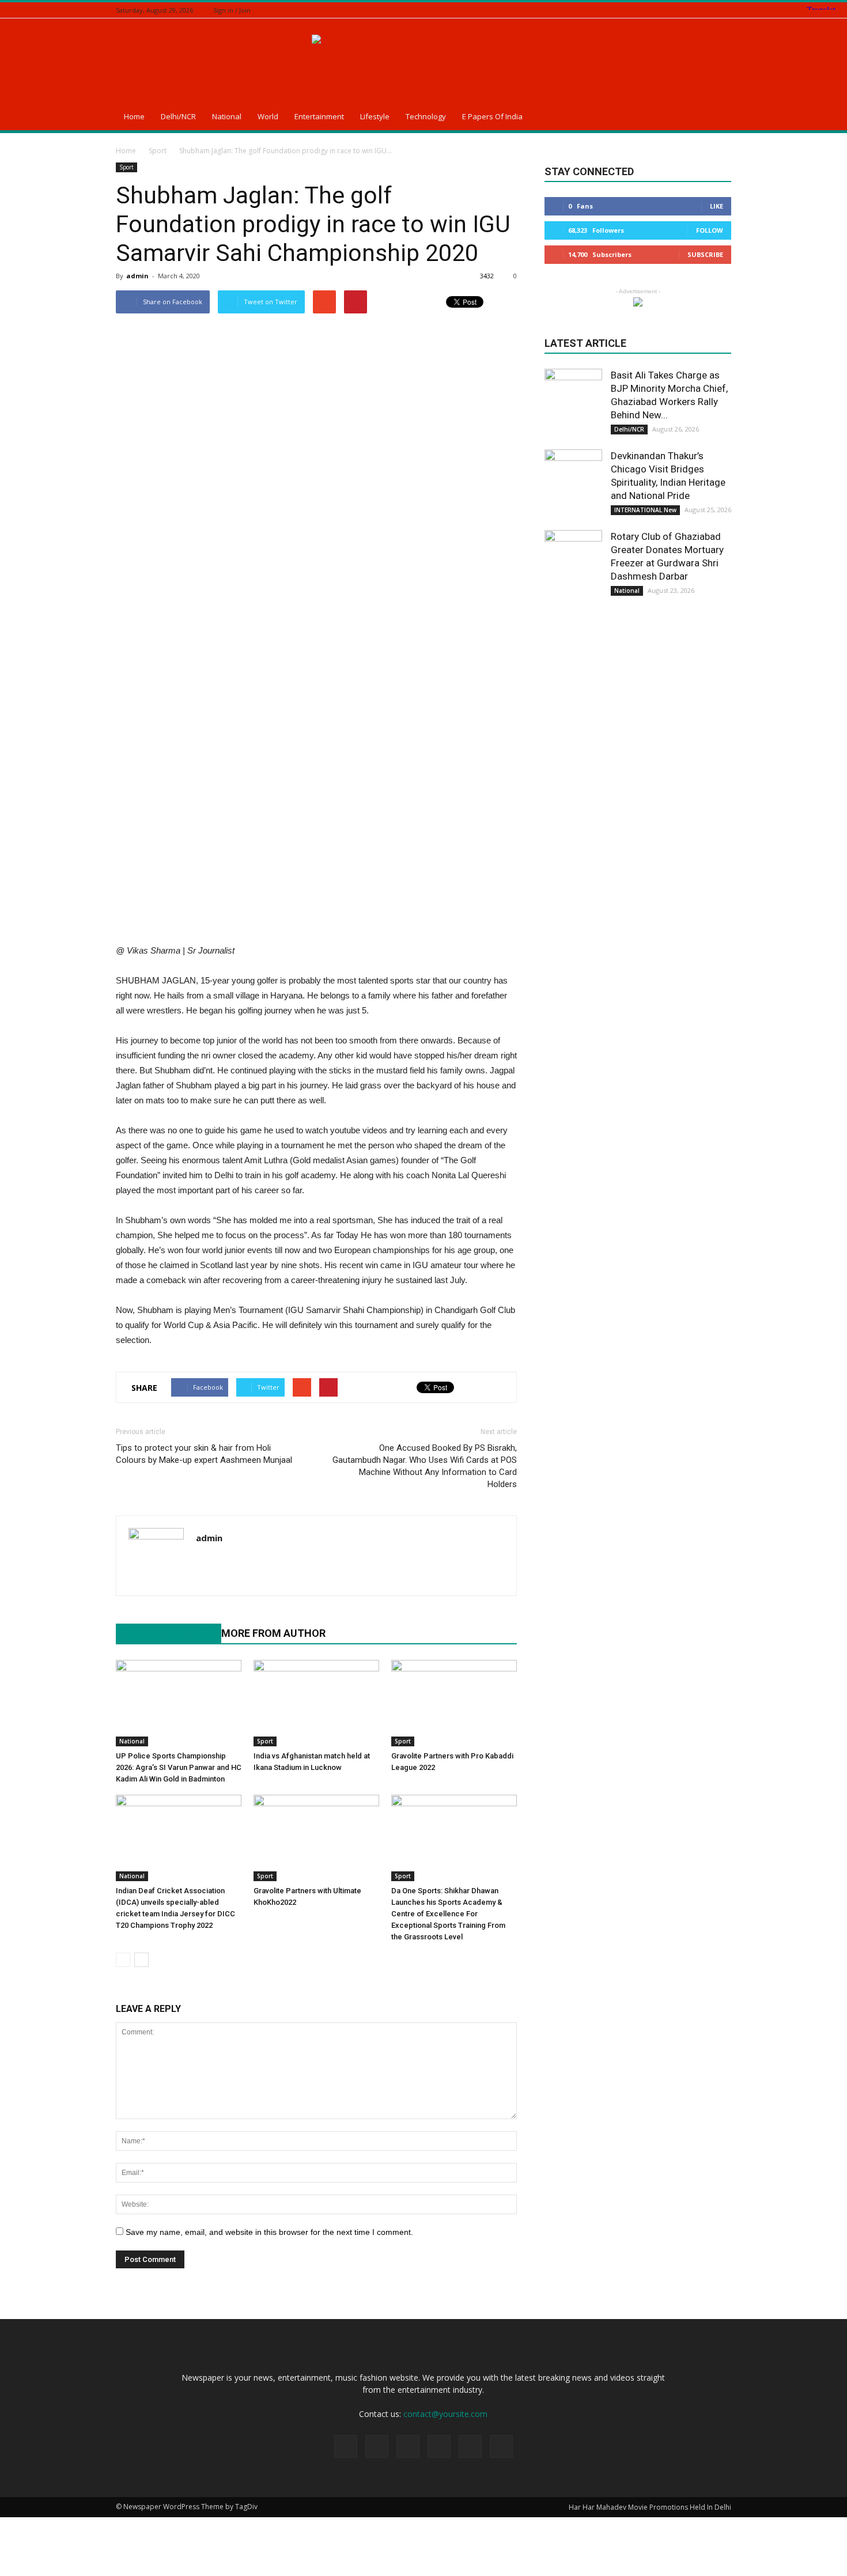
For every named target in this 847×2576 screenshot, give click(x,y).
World (268, 116)
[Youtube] (205, 1562)
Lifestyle (375, 116)
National (227, 116)
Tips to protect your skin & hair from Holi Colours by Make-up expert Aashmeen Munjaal (204, 1454)
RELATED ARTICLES (162, 1633)
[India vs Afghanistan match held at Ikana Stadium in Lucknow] (316, 1703)
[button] (717, 118)
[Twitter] (696, 10)
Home (134, 116)
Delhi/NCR (178, 116)
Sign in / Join (232, 10)
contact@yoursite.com (445, 2414)
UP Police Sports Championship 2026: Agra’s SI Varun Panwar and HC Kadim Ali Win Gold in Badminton (179, 1767)
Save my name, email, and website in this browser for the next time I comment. (269, 2232)
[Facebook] (667, 10)
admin (137, 276)
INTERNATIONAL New (645, 510)
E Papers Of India (492, 116)
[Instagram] (682, 10)
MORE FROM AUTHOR (273, 1633)
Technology (426, 116)
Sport (126, 167)
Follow (710, 230)
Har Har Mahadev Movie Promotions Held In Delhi (650, 2507)
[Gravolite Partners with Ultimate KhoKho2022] (316, 1838)
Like (716, 206)
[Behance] (653, 10)
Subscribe (705, 254)
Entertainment (319, 116)
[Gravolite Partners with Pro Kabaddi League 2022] (454, 1703)
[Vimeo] (710, 10)
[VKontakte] (725, 10)
